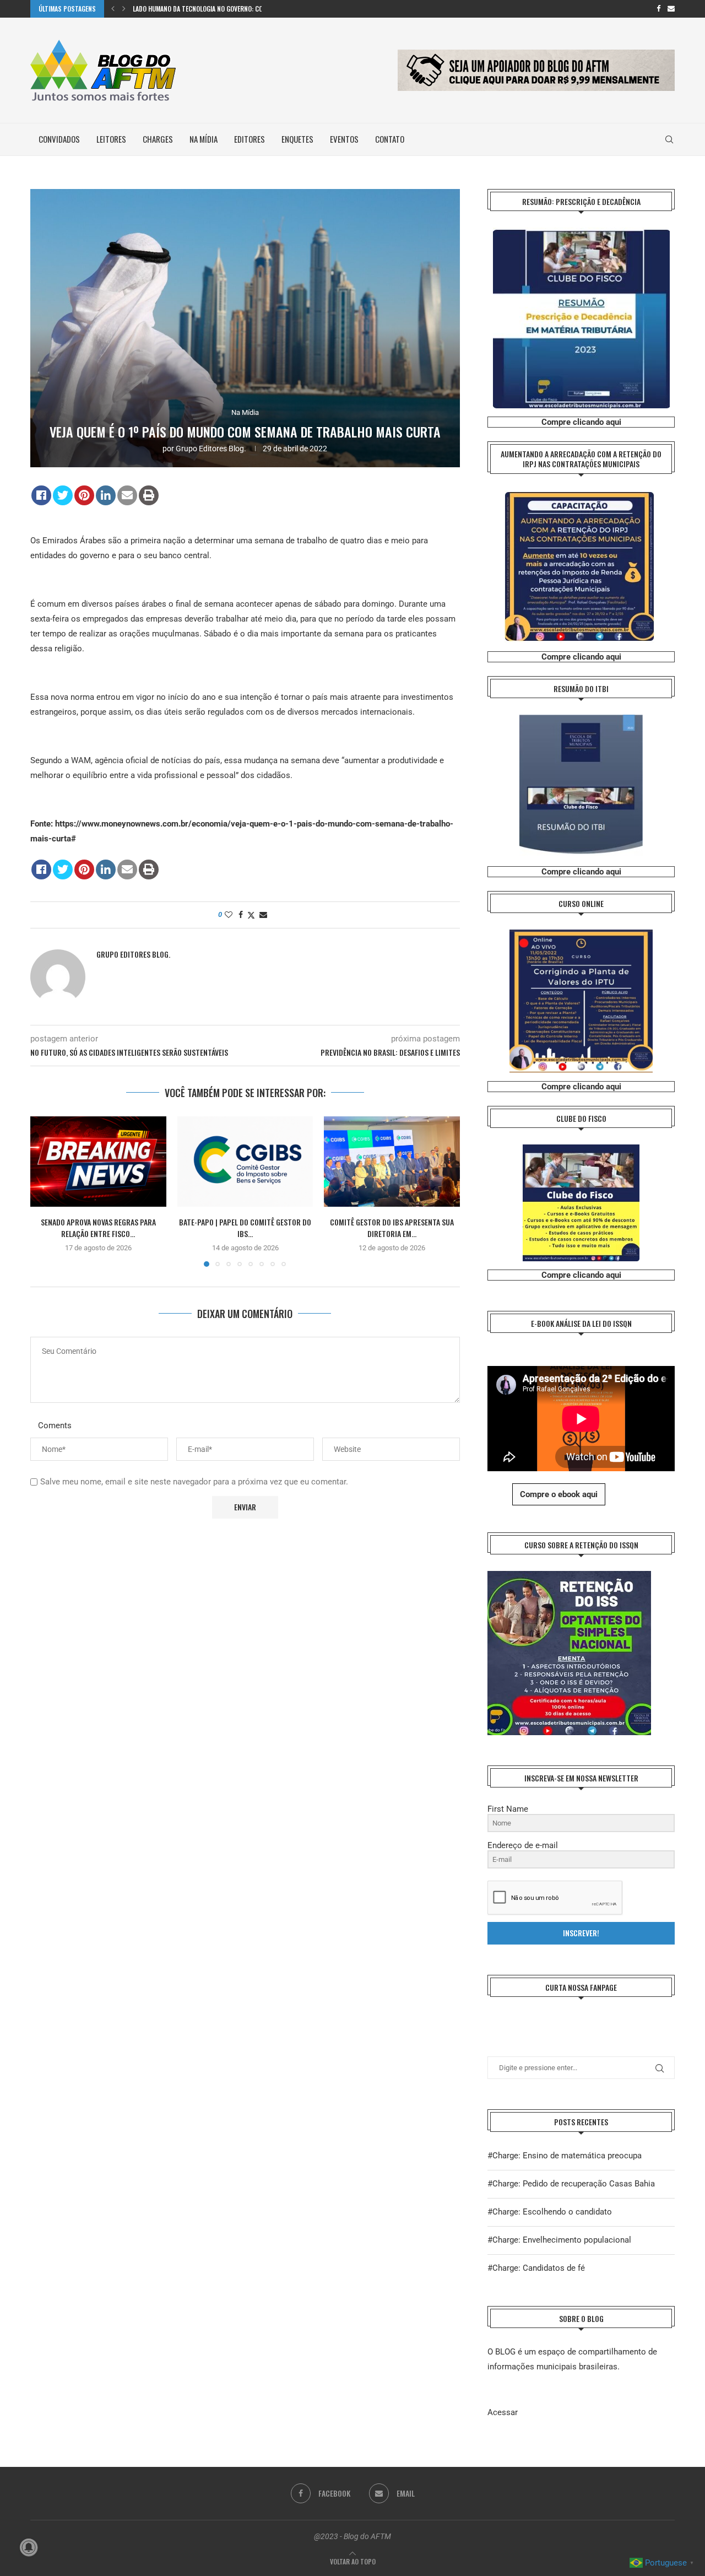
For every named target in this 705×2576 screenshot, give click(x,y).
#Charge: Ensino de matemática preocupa (565, 2156)
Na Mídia (204, 139)
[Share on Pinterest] (84, 495)
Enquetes (297, 139)
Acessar (503, 2412)
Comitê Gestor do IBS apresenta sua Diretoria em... (392, 1228)
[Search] (669, 139)
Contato (390, 139)
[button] (113, 9)
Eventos (344, 139)
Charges (158, 139)
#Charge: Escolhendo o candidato (550, 2212)
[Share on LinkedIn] (106, 495)
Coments (55, 1425)
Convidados (59, 139)
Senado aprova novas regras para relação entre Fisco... (98, 1228)
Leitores (111, 139)
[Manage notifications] (29, 2547)
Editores (250, 139)
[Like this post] (229, 915)
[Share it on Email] (127, 495)
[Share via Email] (263, 915)
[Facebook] (658, 9)
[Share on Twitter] (63, 495)
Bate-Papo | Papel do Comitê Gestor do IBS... (245, 1228)
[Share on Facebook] (41, 495)
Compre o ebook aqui (559, 1494)
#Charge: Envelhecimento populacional (559, 2240)
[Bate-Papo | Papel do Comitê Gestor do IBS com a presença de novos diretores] (245, 1162)
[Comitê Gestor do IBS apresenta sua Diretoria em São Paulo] (392, 1162)
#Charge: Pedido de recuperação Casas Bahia (571, 2184)
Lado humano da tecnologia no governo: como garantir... (219, 9)
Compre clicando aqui (581, 422)
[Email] (671, 9)
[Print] (149, 495)
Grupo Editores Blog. (211, 449)
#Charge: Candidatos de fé (536, 2268)
